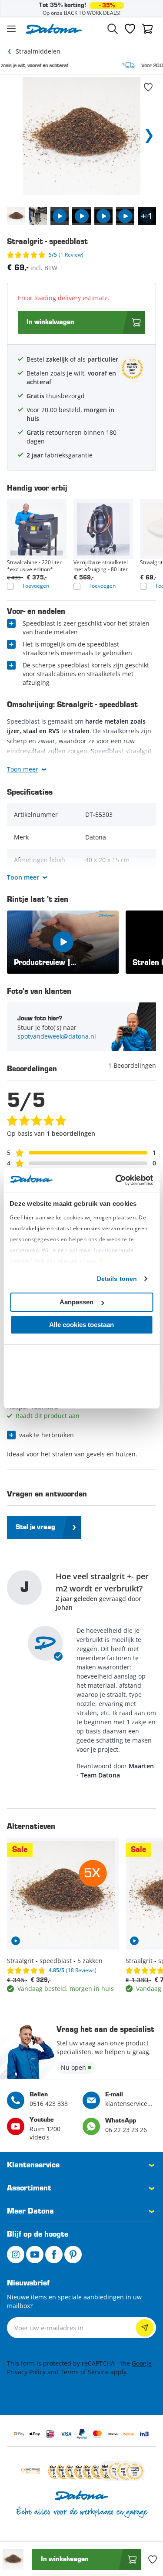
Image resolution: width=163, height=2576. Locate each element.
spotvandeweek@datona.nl (57, 1036)
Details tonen (117, 1279)
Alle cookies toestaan (81, 1325)
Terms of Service (85, 2372)
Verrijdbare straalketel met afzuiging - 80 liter (101, 566)
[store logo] (54, 29)
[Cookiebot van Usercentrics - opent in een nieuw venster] (116, 1180)
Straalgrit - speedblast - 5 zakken (55, 1961)
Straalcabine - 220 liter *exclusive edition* (34, 566)
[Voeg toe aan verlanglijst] (148, 87)
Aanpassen (77, 1302)
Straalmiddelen (38, 51)
